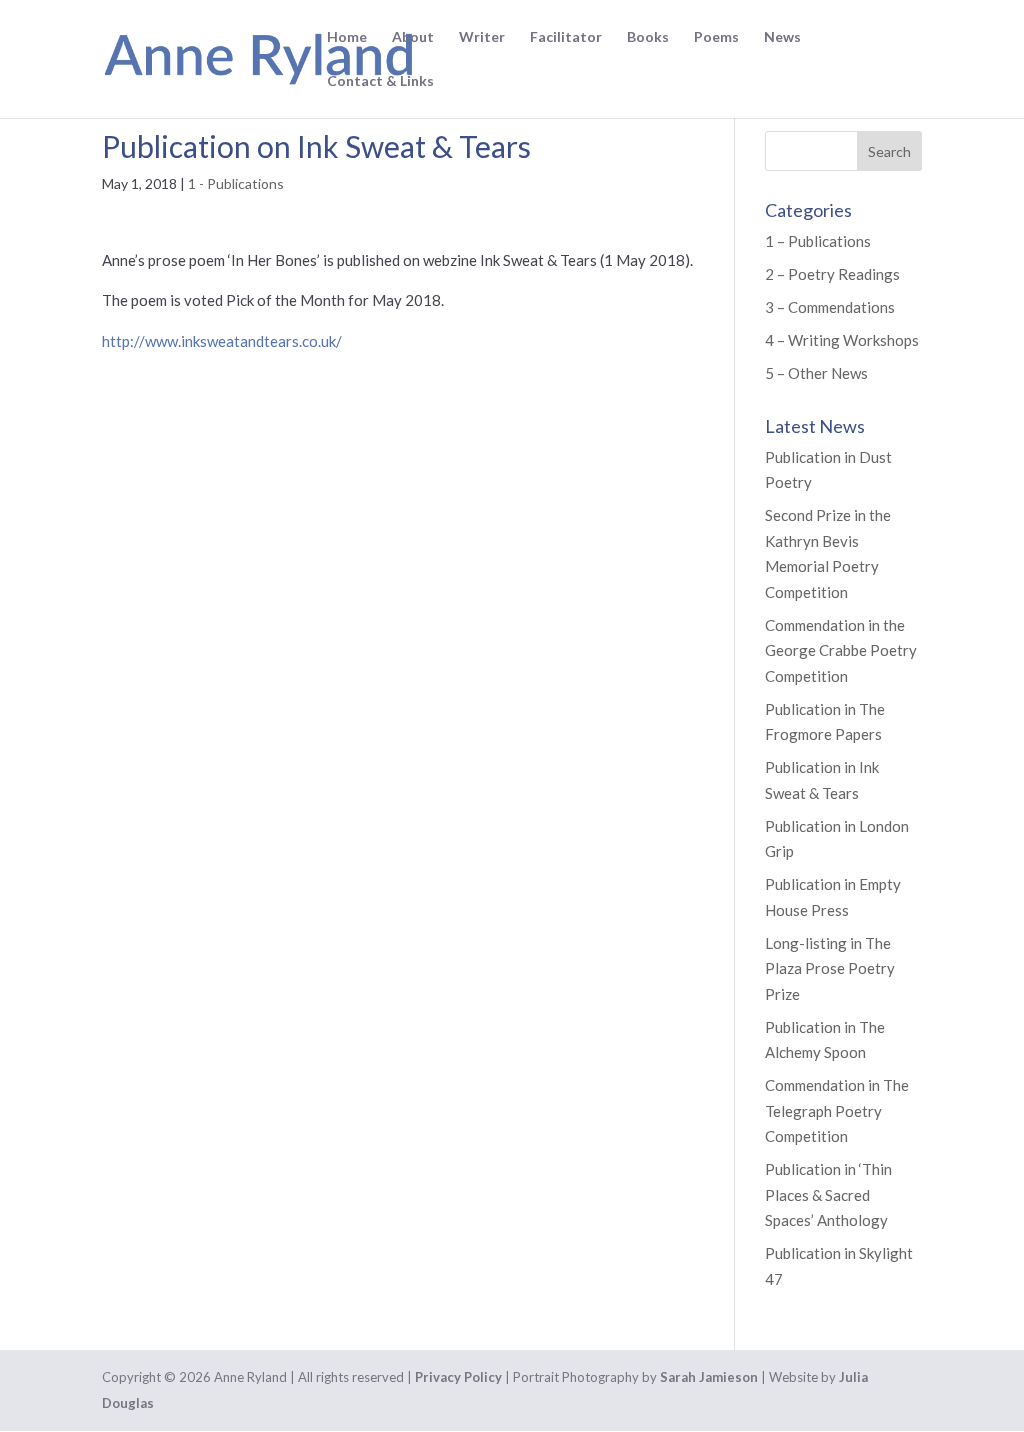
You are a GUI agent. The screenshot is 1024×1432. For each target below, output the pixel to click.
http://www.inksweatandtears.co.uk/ (222, 341)
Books (648, 37)
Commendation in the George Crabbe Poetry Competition (841, 650)
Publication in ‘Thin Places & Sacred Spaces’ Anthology (828, 1194)
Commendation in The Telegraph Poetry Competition (837, 1110)
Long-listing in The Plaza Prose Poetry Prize (830, 968)
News (782, 37)
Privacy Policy (458, 1377)
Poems (716, 37)
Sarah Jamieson (709, 1377)
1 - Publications (236, 183)
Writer (482, 37)
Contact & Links (380, 81)
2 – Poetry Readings (832, 274)
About (413, 37)
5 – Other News (816, 373)
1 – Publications (818, 241)
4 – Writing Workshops (842, 340)
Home (347, 37)
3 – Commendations (830, 307)
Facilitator (566, 37)
